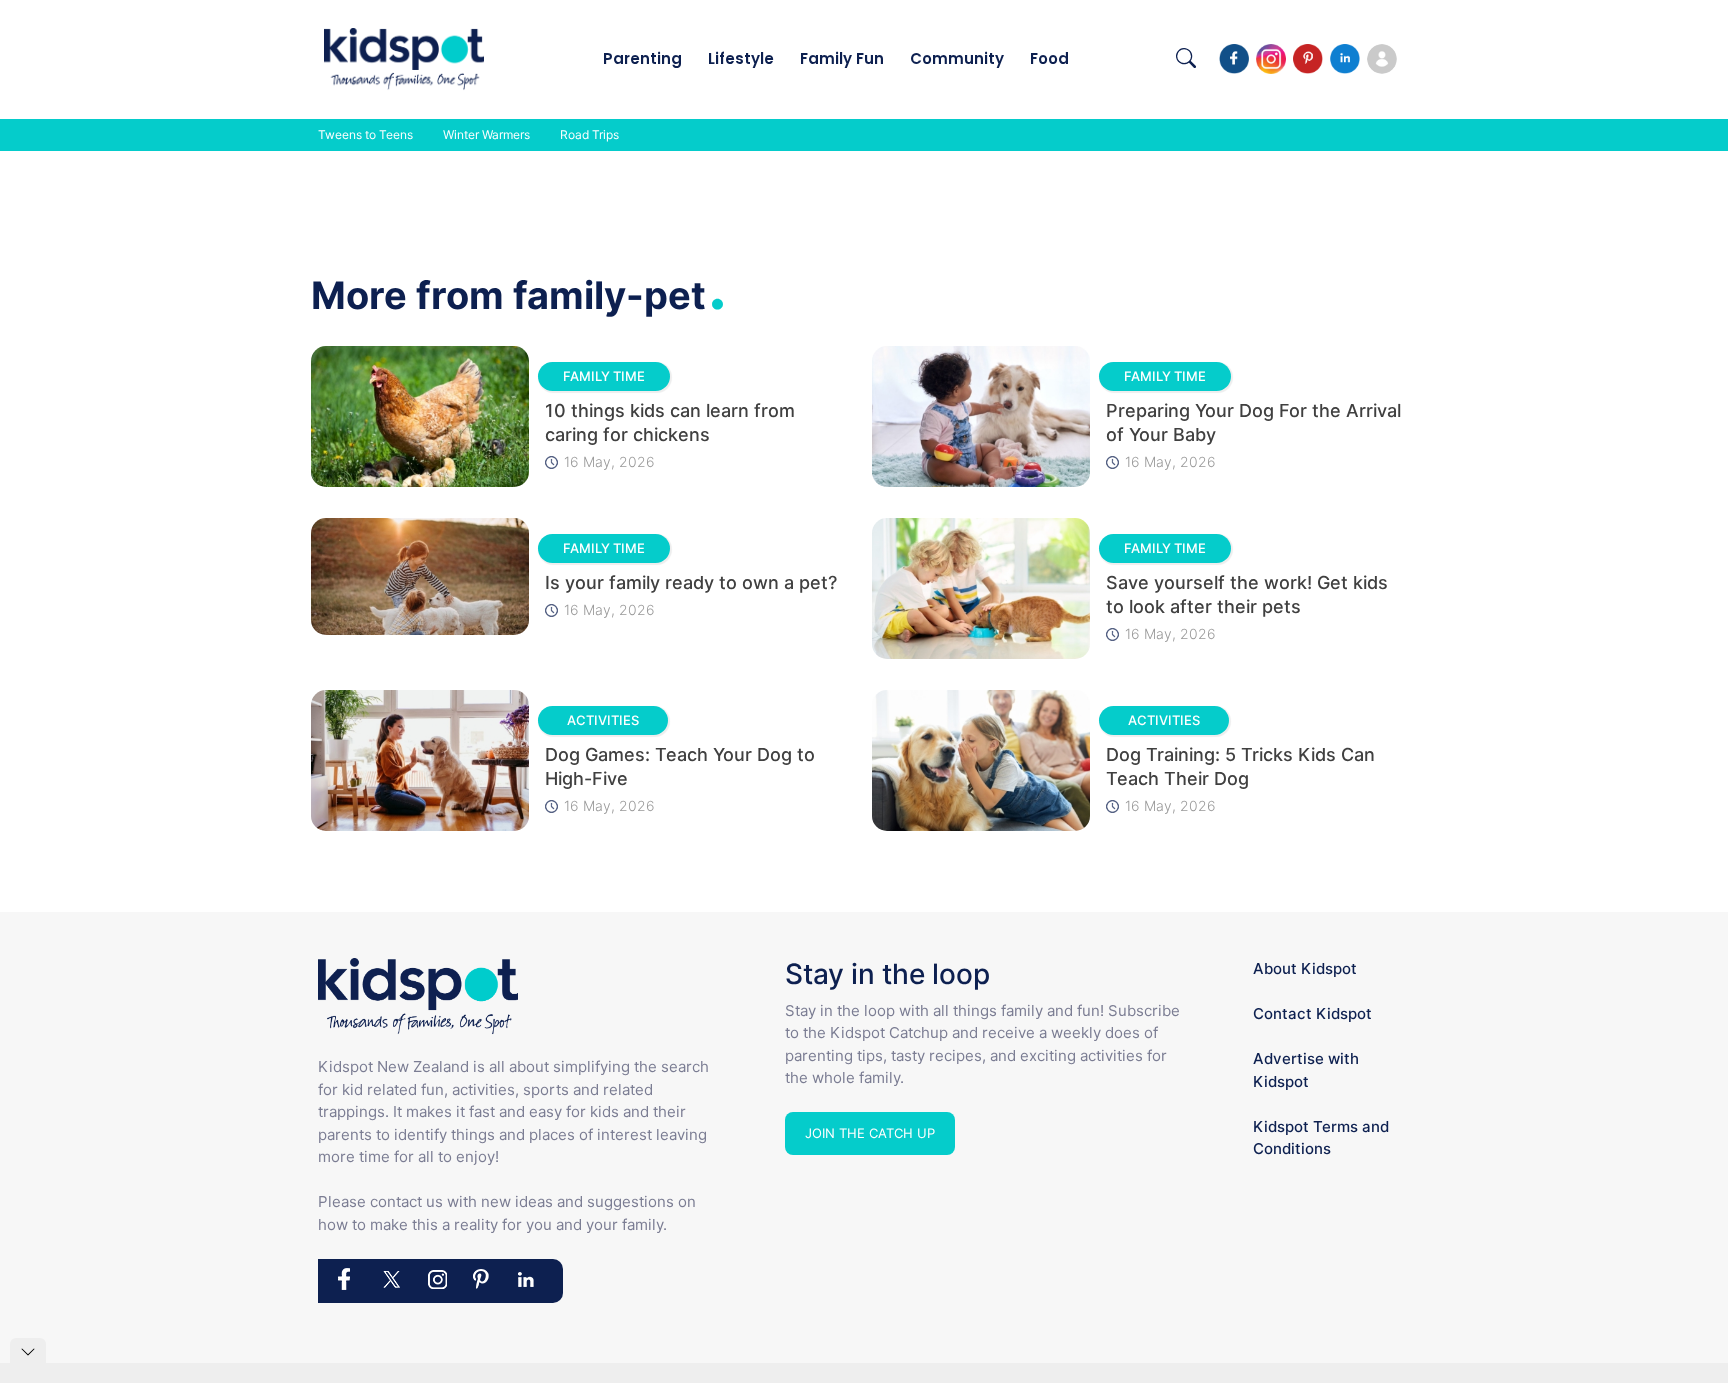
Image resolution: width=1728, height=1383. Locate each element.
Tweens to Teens (365, 134)
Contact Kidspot (1312, 1013)
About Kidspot (1305, 968)
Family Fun (842, 58)
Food (1049, 58)
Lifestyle (741, 58)
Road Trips (589, 134)
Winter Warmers (486, 134)
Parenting (642, 58)
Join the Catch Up (870, 1133)
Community (957, 58)
